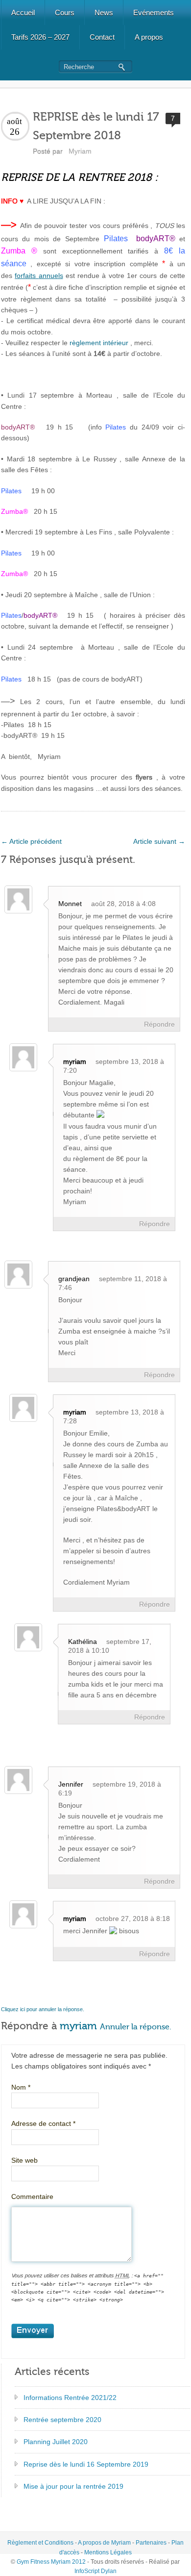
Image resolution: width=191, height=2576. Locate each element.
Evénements (154, 13)
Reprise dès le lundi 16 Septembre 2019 (86, 2464)
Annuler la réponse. (136, 2027)
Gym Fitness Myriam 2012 (51, 2562)
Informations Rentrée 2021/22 (70, 2398)
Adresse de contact (43, 2123)
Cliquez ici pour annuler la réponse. (43, 2009)
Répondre (159, 1024)
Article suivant (159, 841)
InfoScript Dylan (95, 2571)
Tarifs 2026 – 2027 (40, 37)
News (104, 13)
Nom (21, 2087)
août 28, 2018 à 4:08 (123, 904)
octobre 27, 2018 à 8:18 (133, 1919)
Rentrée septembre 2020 (62, 2420)
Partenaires (151, 2543)
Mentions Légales (108, 2552)
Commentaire (32, 2197)
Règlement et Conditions (40, 2543)
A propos (149, 37)
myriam (75, 1061)
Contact (102, 37)
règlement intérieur (99, 343)
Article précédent (31, 841)
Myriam (80, 151)
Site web (24, 2160)
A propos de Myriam (104, 2543)
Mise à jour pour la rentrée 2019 (73, 2486)
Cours (65, 13)
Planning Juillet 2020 (56, 2442)
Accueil (23, 13)
